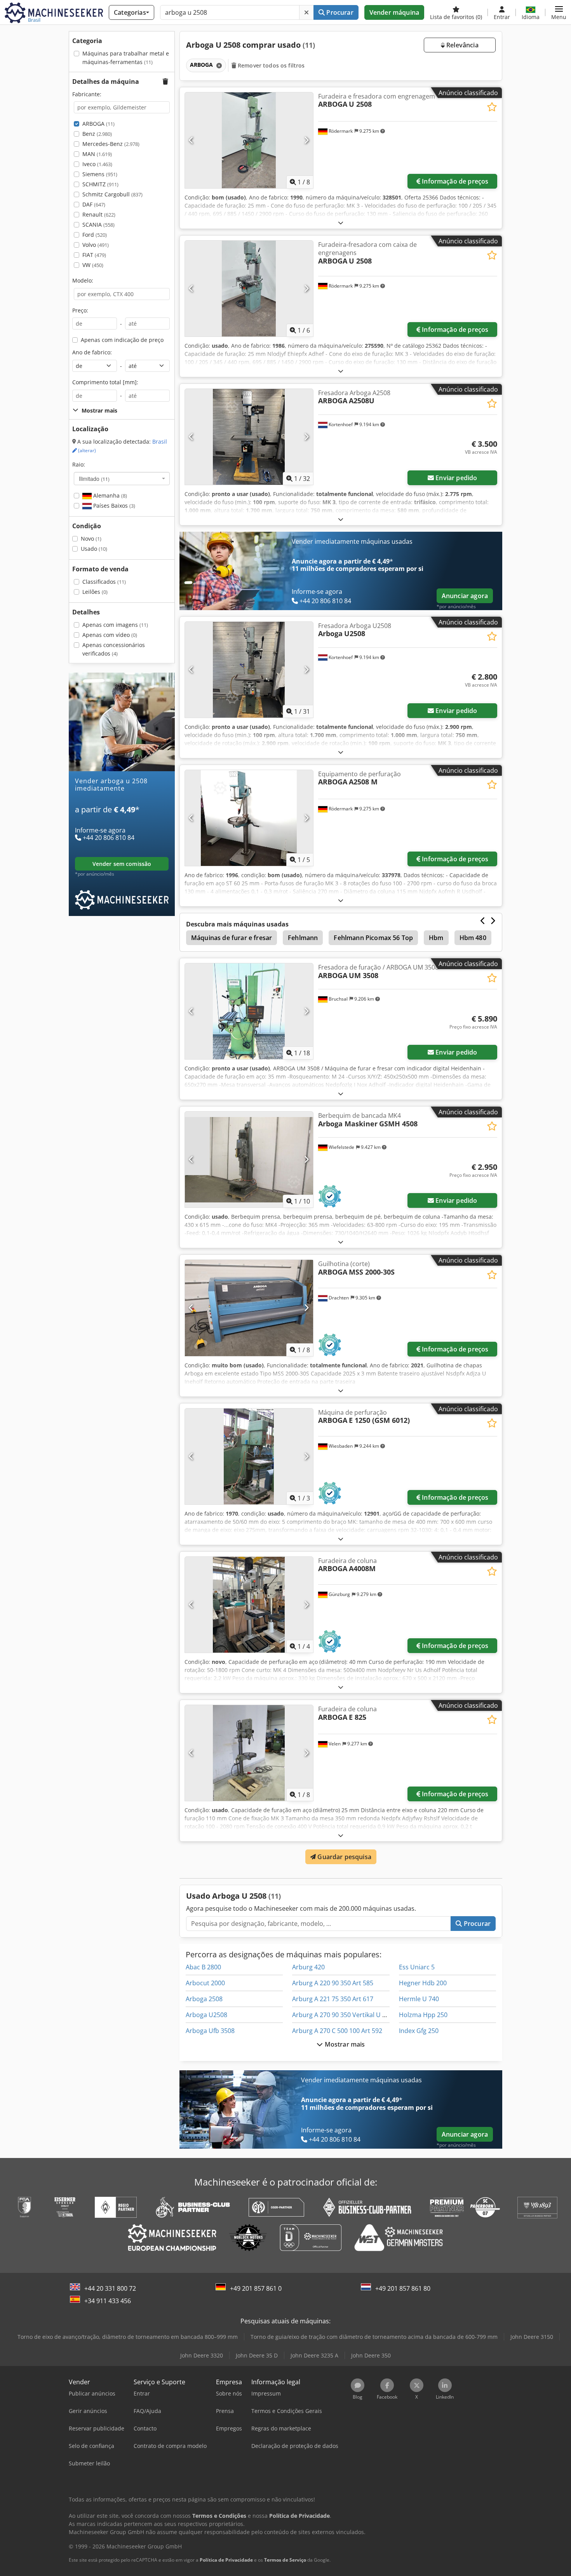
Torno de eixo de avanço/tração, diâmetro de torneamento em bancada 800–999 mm (128, 2337)
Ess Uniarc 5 (417, 1967)
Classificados (104, 582)
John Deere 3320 (202, 2355)
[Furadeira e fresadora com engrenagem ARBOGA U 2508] (249, 140)
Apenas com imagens (115, 625)
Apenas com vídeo (110, 635)
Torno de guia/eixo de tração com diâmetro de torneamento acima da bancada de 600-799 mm (374, 2337)
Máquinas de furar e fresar (232, 938)
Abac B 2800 (203, 1967)
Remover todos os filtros (271, 65)
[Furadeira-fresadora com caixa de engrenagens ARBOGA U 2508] (249, 289)
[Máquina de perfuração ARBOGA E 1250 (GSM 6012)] (249, 1456)
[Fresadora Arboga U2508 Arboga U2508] (249, 670)
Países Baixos (113, 506)
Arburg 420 (308, 1967)
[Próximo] (306, 140)
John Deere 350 (371, 2355)
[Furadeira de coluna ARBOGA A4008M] (249, 1605)
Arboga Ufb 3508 (210, 2031)
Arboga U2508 (206, 2015)
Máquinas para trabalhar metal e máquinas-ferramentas (126, 58)
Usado (94, 549)
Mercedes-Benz (111, 144)
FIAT (94, 255)
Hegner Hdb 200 (423, 1983)
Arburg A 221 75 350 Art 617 (333, 1999)
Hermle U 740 (419, 1999)
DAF (94, 204)
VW (93, 265)
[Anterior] (191, 140)
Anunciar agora (465, 596)
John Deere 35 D (257, 2355)
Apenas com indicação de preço (122, 340)
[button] (559, 12)
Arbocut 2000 (205, 1983)
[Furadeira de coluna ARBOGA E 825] (249, 1753)
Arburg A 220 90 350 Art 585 (333, 1983)
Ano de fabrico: (92, 352)
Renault (99, 214)
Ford (95, 235)
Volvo (96, 245)
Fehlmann (303, 938)
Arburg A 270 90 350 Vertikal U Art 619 (348, 2015)
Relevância (462, 45)
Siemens (100, 174)
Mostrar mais (344, 2044)
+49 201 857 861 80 (403, 2288)
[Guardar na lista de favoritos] (492, 107)
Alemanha (109, 495)
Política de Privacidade (226, 2560)
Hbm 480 (473, 938)
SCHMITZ (100, 184)
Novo (91, 539)
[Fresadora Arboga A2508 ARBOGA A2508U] (249, 437)
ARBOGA (98, 124)
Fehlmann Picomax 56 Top (373, 938)
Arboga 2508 (204, 1999)
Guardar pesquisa (344, 1857)
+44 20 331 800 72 (110, 2288)
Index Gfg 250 (419, 2031)
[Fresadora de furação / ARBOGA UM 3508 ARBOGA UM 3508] (249, 1011)
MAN (97, 154)
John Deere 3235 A (314, 2355)
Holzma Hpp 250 (423, 2015)
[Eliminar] (306, 12)
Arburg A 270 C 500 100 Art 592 (337, 2031)
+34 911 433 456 (108, 2301)
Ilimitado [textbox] (94, 479)
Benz (97, 134)
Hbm (436, 938)
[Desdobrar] (341, 223)
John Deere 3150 (532, 2337)
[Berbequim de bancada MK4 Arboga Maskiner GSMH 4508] (249, 1160)
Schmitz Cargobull (112, 194)
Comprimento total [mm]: (105, 382)
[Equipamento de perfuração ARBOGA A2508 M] (249, 818)
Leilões (95, 592)
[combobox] (122, 479)
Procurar (339, 12)
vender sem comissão (122, 864)
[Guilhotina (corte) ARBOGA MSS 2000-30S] (249, 1308)
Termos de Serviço (285, 2560)
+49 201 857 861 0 (256, 2288)
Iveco (97, 164)
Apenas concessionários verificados (114, 649)
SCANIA (98, 225)
